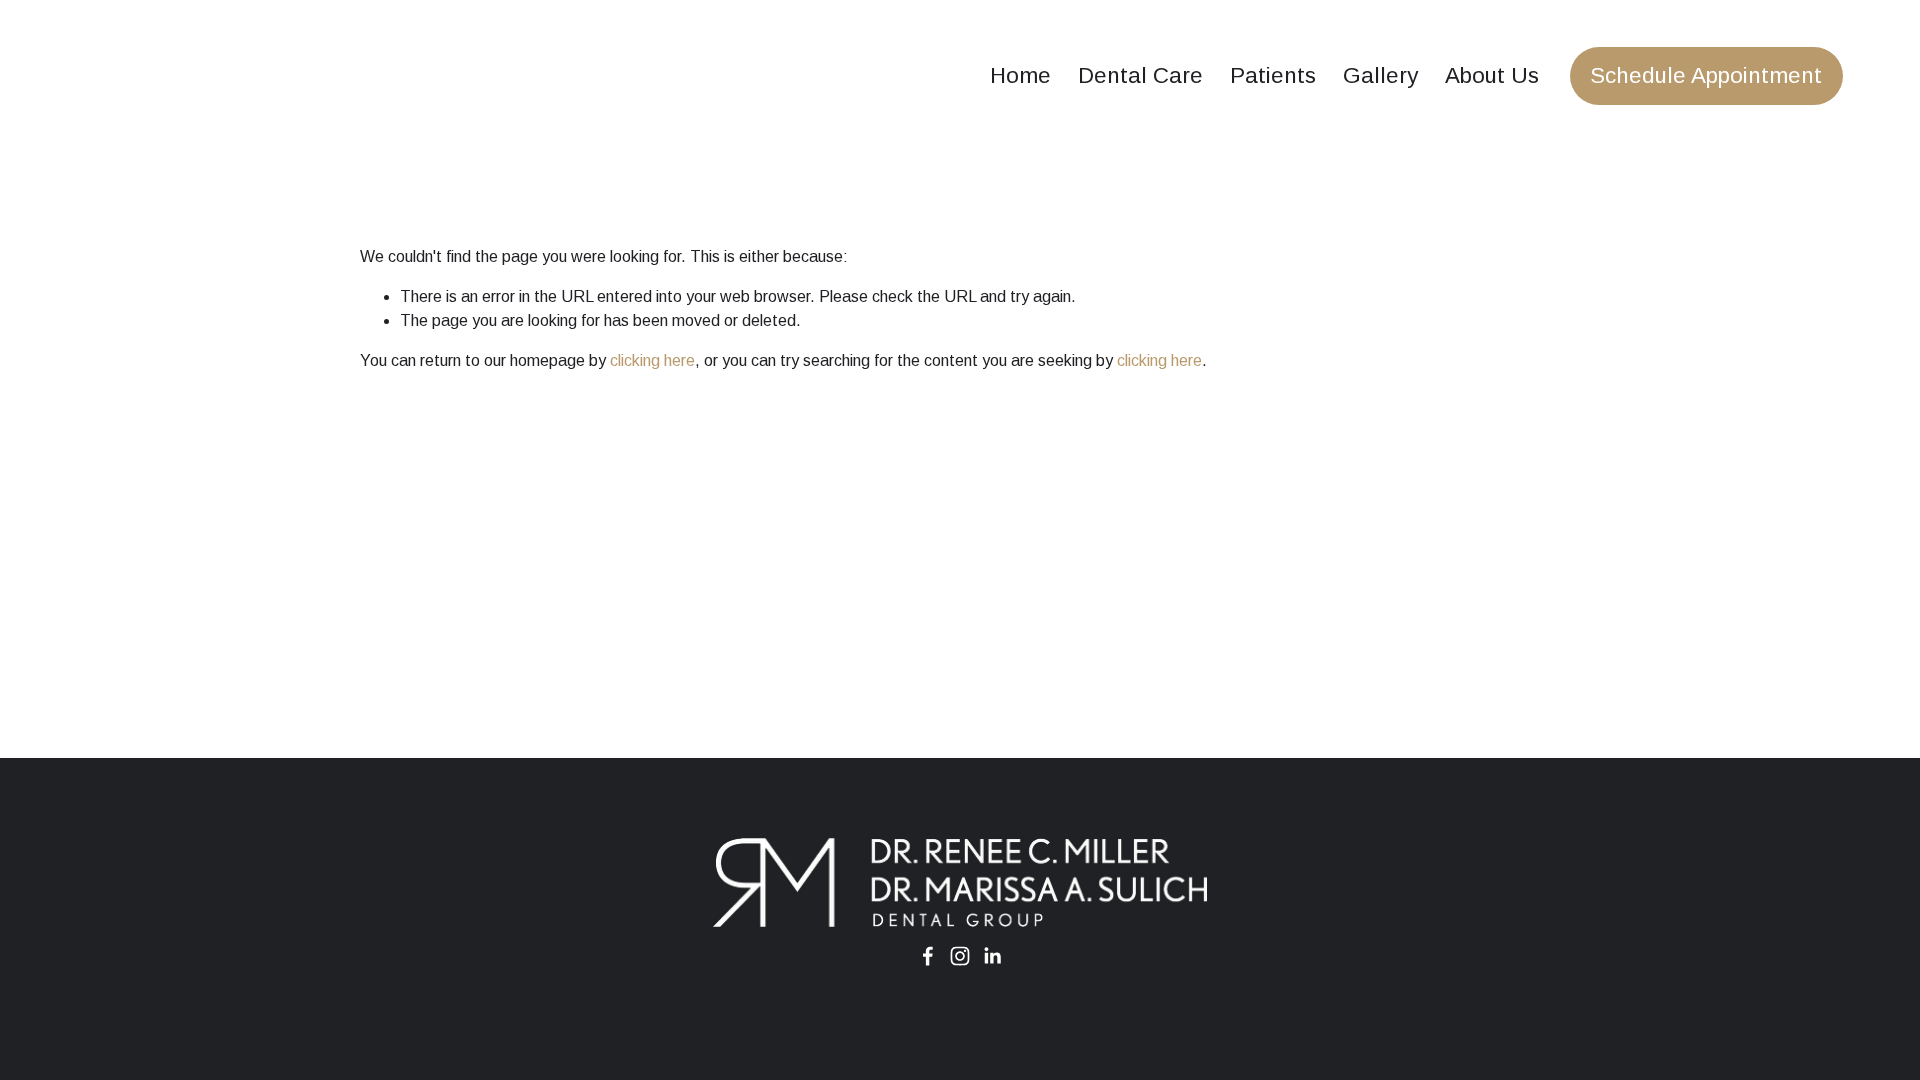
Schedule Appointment (1706, 75)
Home (1020, 75)
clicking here (652, 360)
